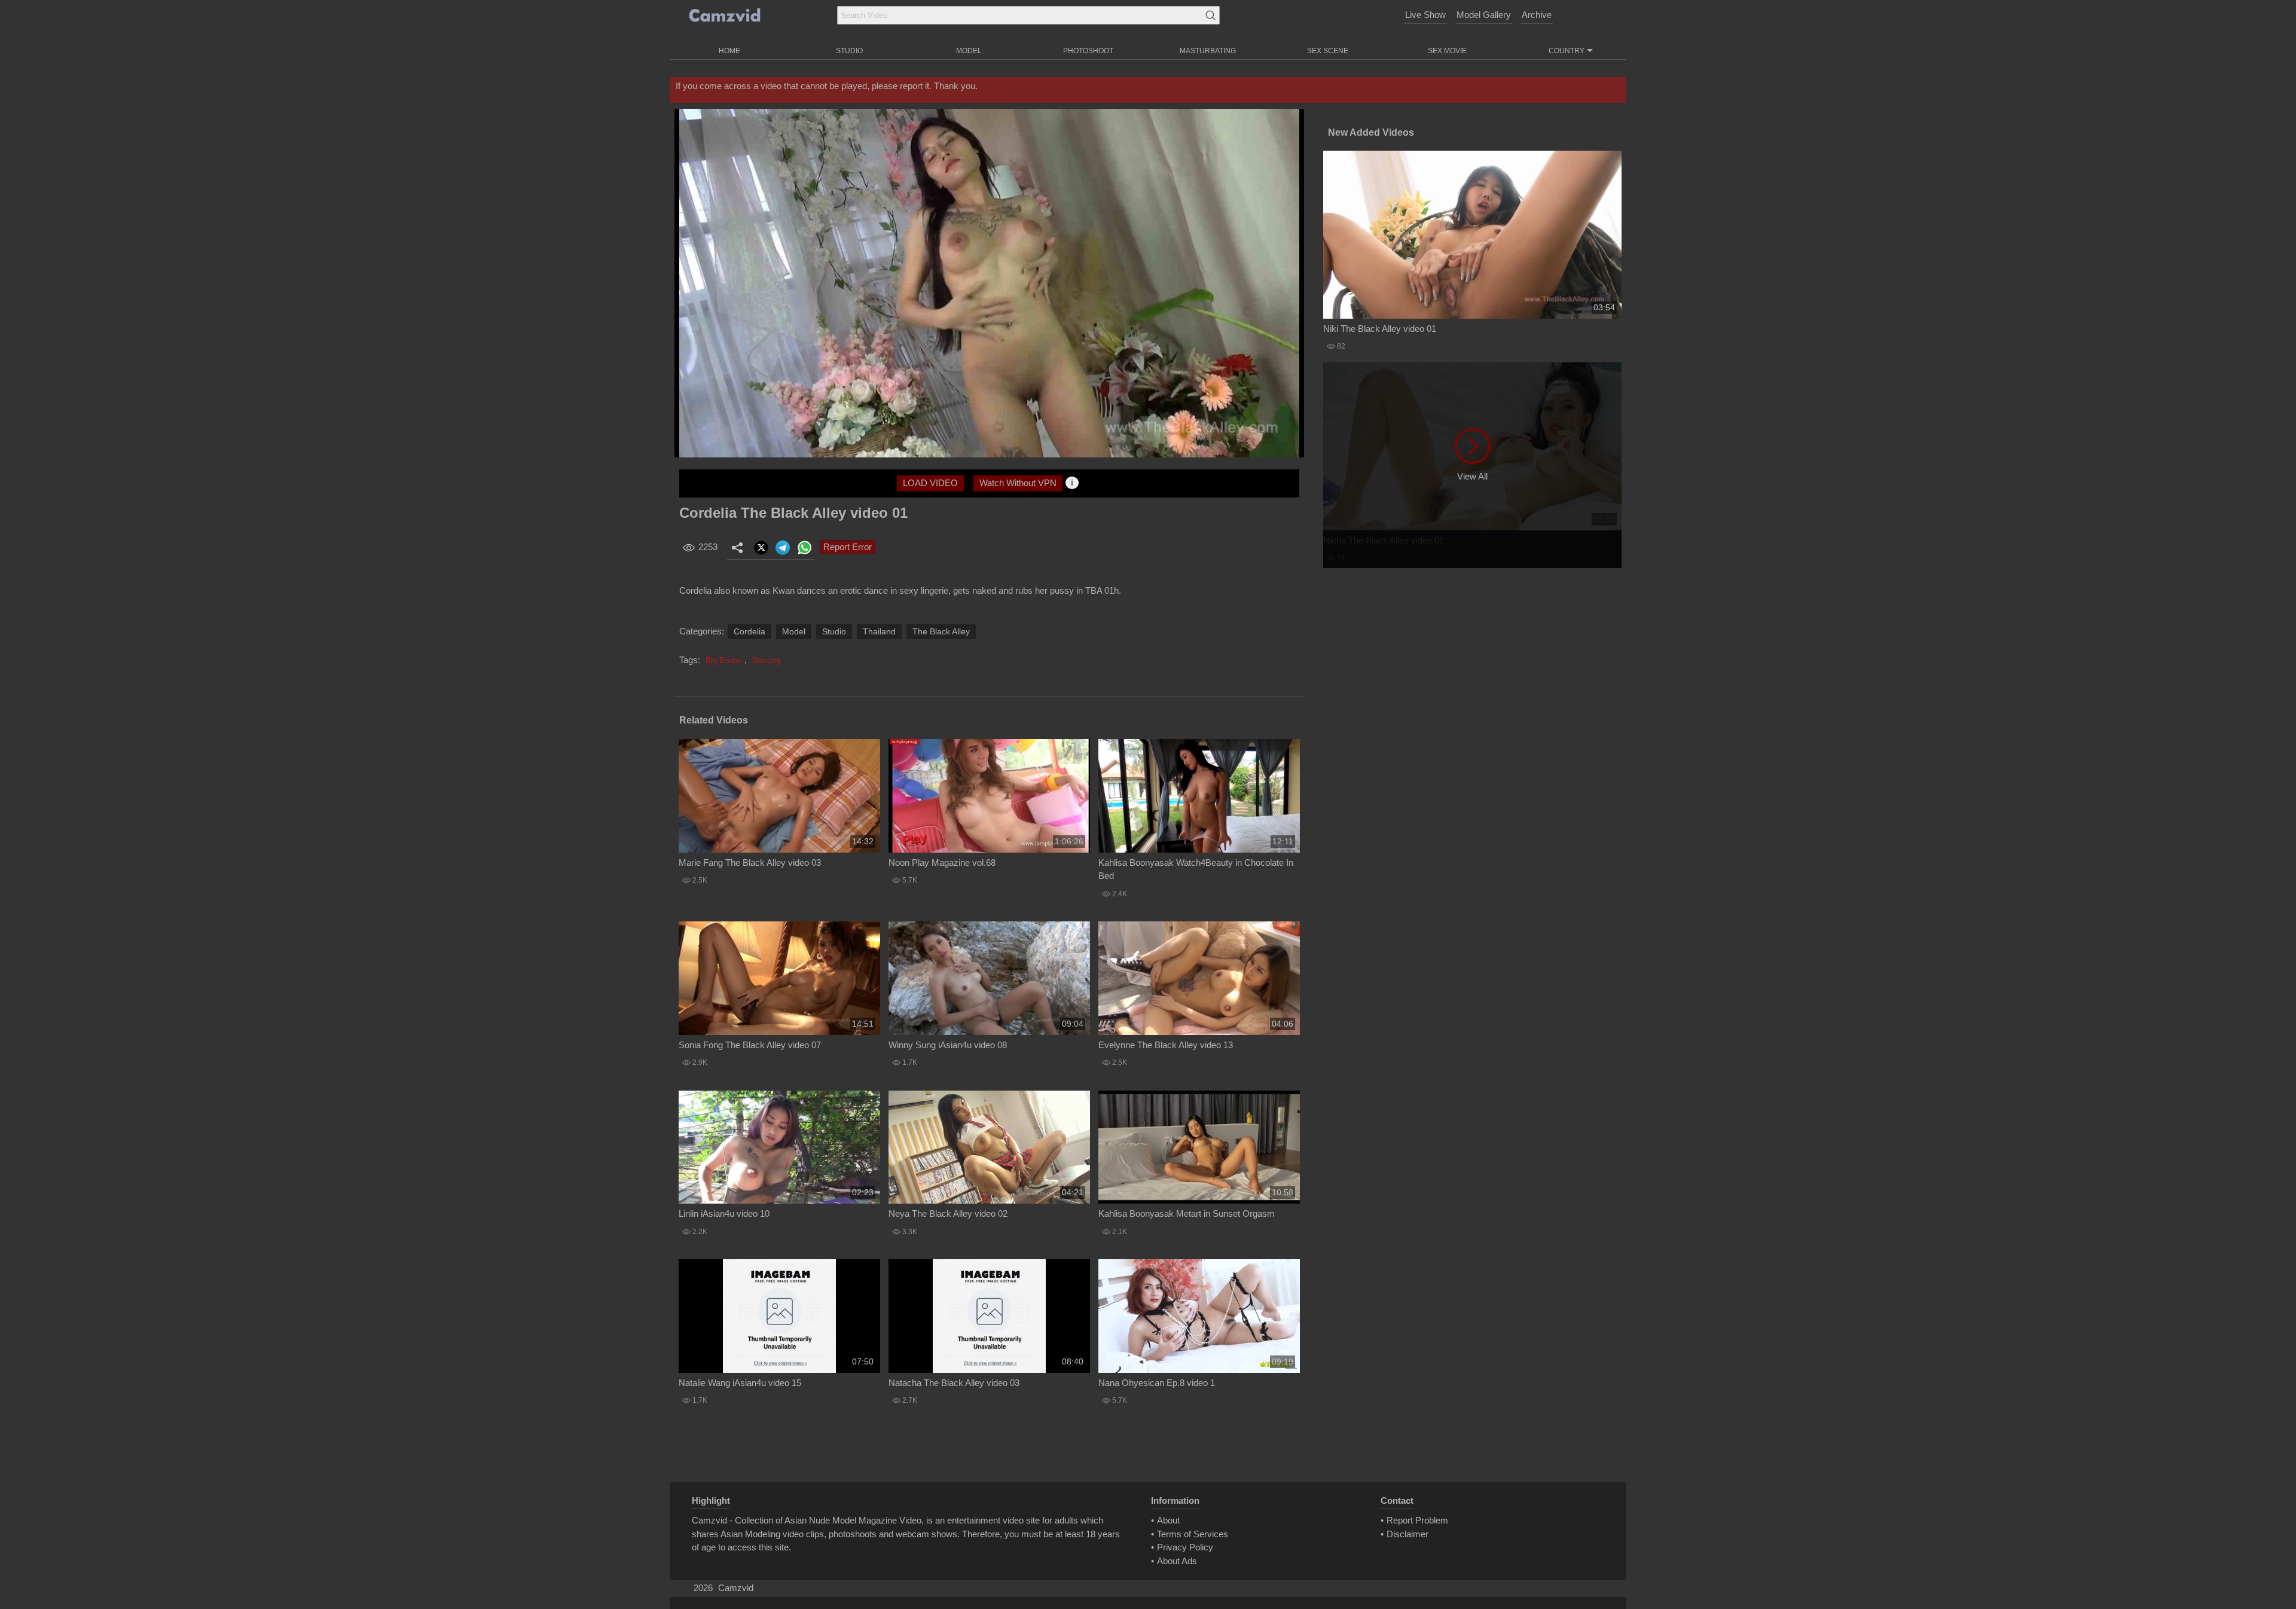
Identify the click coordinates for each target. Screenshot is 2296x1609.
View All (1472, 476)
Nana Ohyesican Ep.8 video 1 (1157, 1383)
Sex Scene (1328, 51)
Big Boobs (723, 660)
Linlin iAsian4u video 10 (724, 1213)
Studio (849, 51)
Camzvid (736, 1588)
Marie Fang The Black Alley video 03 (750, 862)
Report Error (848, 547)
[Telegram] (783, 548)
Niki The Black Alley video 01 (1380, 329)
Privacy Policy (1185, 1547)
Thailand (879, 631)
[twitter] (761, 548)
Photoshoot (1088, 51)
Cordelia (749, 631)
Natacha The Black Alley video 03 (954, 1383)
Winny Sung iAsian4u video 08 (948, 1045)
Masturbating (1208, 51)
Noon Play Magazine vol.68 (942, 862)
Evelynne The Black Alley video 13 (1166, 1045)
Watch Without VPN (1018, 483)
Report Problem (1417, 1520)
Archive (1537, 15)
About (1168, 1520)
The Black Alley (941, 631)
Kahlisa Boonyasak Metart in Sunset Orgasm (1187, 1213)
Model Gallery (1484, 15)
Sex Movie (1447, 51)
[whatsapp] (804, 548)
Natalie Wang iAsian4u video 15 (740, 1383)
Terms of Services (1193, 1534)
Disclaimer (1407, 1534)
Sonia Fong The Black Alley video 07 (750, 1045)
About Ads (1177, 1561)
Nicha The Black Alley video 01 (1384, 540)
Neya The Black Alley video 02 (948, 1213)
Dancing (766, 660)
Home (729, 51)
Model (969, 51)
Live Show (1425, 15)
